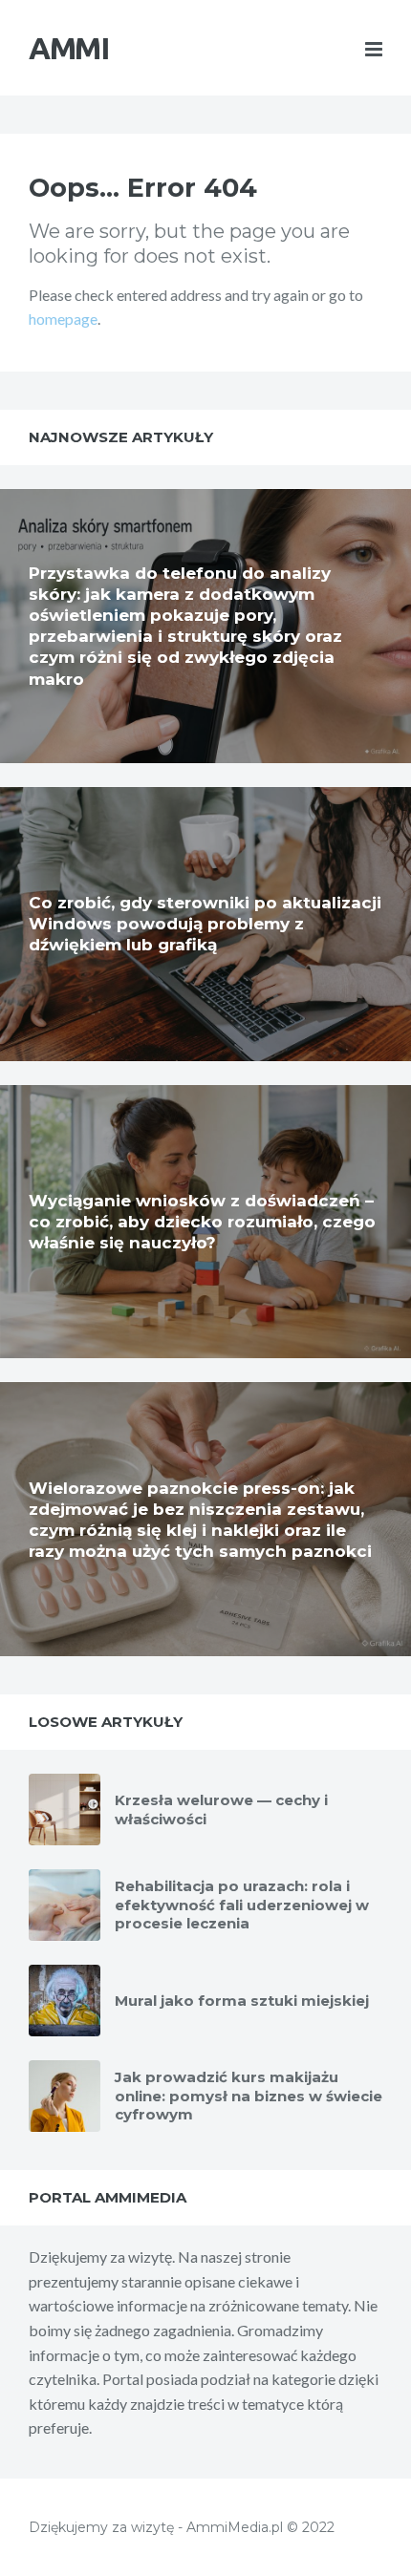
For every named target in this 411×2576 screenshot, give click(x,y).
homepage (63, 319)
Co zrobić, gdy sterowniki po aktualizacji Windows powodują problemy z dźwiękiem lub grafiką (205, 924)
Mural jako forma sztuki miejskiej (242, 2001)
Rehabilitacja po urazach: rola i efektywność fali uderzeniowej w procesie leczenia (242, 1905)
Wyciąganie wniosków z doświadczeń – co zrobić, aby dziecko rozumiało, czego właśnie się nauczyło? (202, 1222)
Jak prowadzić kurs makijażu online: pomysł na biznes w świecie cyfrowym (249, 2096)
